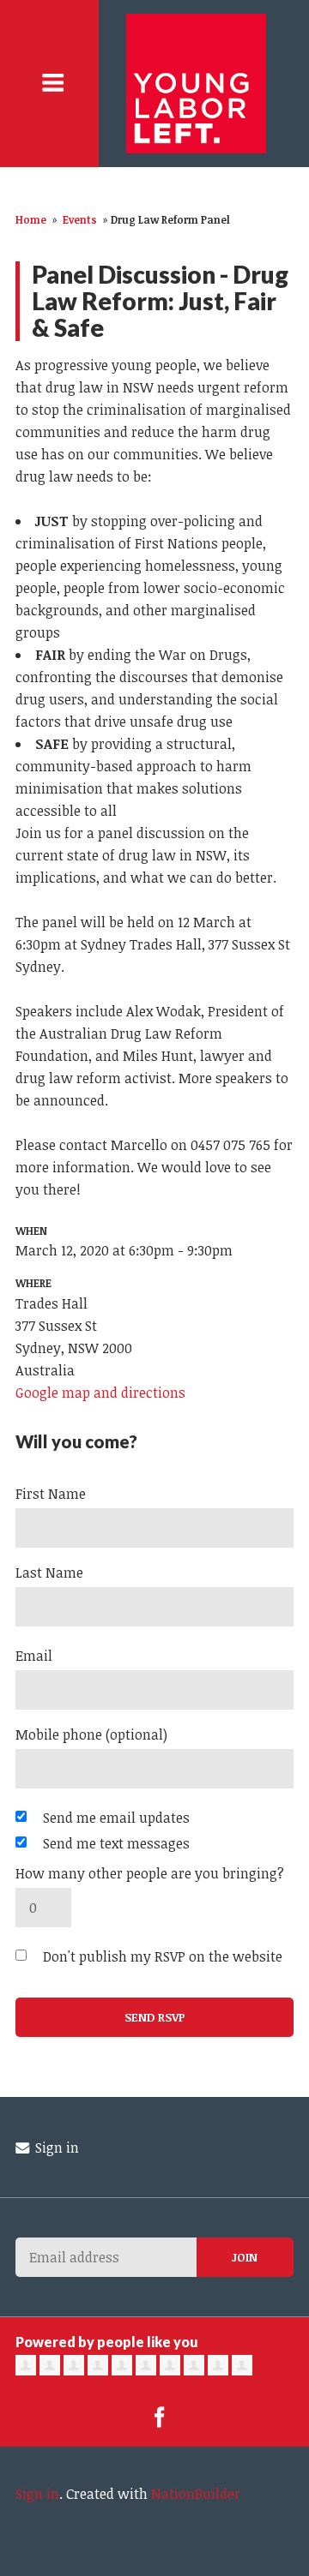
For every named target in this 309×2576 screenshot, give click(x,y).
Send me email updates (116, 1818)
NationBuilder (196, 2494)
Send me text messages (116, 1843)
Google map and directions (100, 1393)
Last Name (49, 1573)
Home (31, 219)
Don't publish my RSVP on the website (163, 1956)
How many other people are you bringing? (150, 1873)
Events (80, 219)
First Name (51, 1494)
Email (34, 1656)
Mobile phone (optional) (91, 1734)
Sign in (55, 2148)
